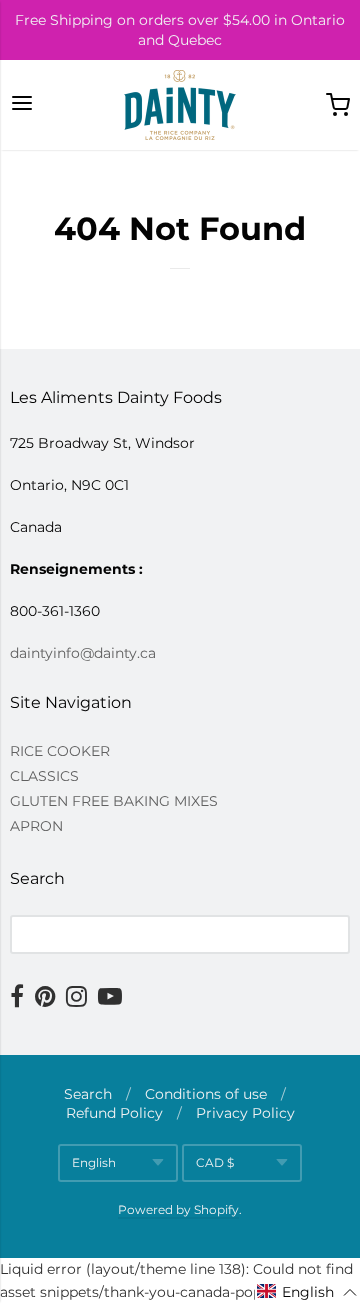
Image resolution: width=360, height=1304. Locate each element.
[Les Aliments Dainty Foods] (180, 105)
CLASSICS (44, 776)
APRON (36, 826)
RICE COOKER (60, 751)
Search (88, 1094)
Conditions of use (206, 1094)
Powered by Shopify (178, 1209)
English (94, 1162)
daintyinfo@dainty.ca (83, 653)
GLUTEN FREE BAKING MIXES (114, 801)
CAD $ (215, 1162)
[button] (307, 1292)
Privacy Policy (245, 1113)
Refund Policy (114, 1113)
